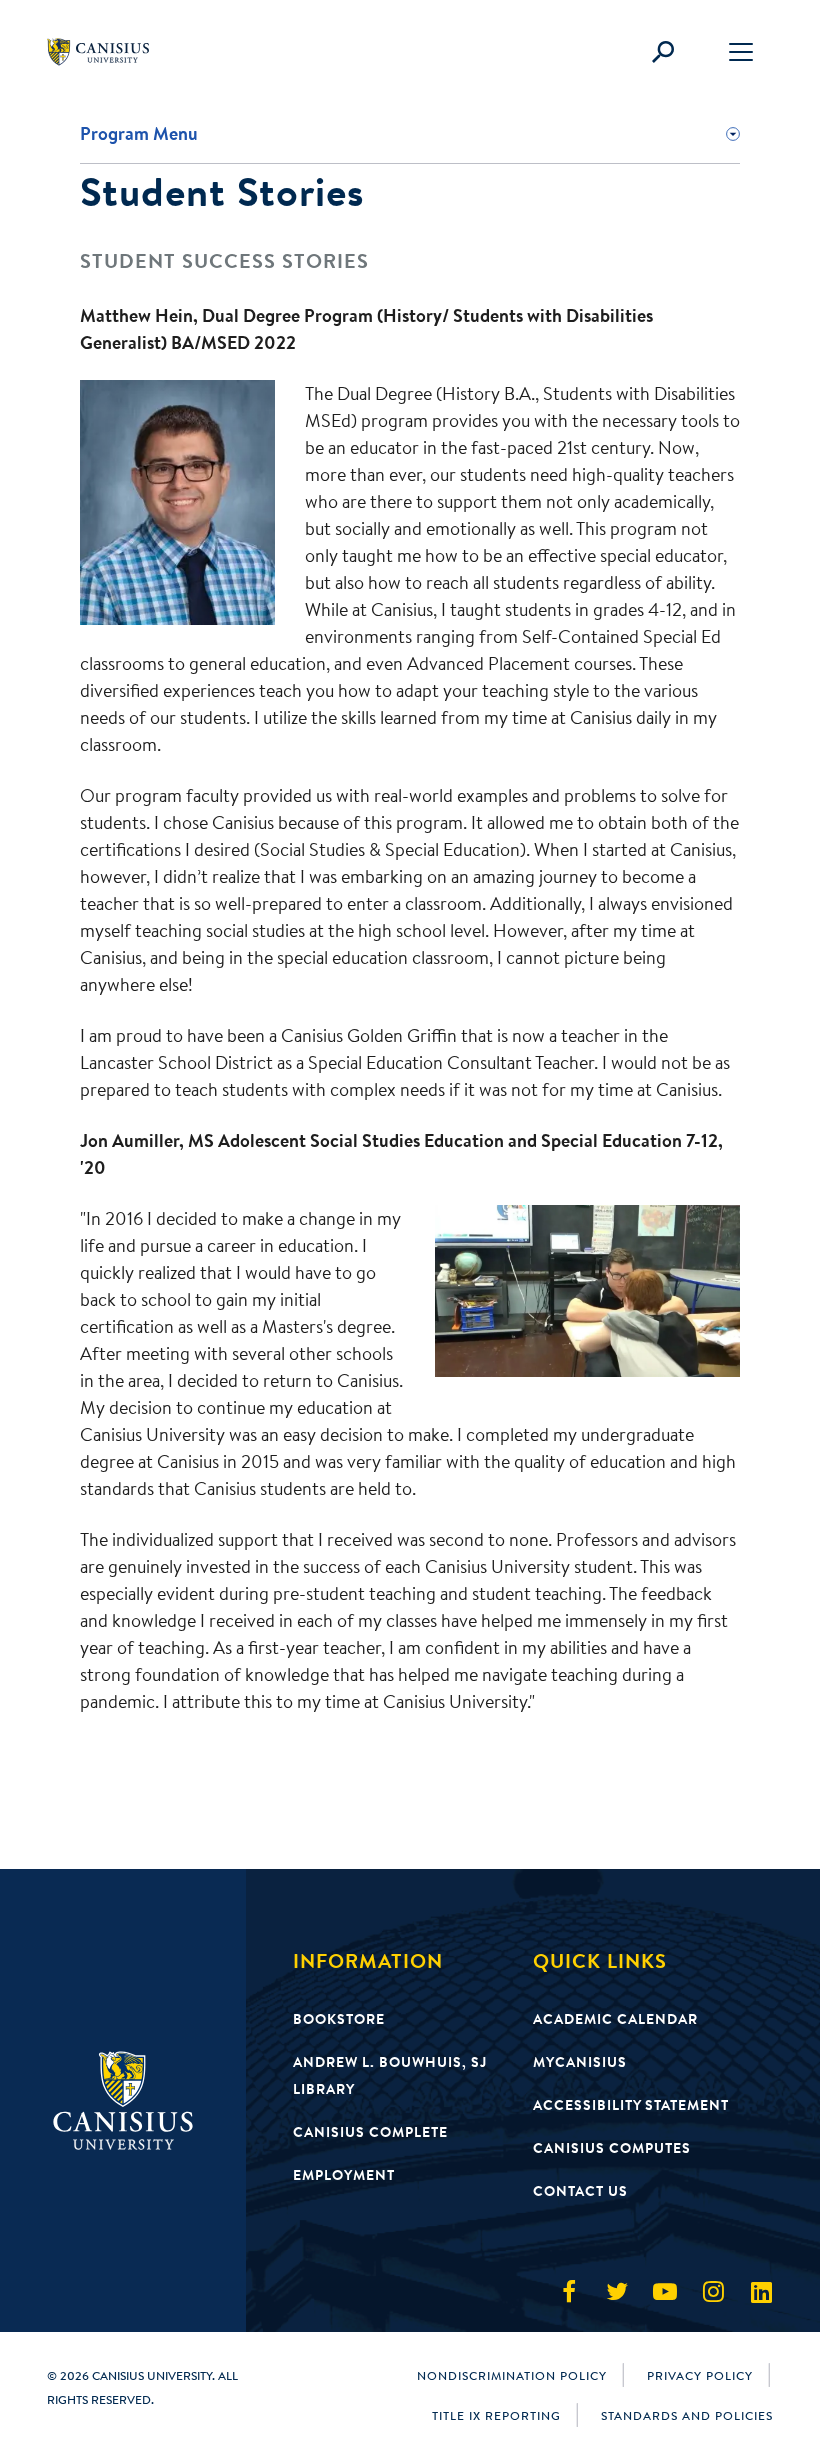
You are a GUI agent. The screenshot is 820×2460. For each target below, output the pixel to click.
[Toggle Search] (663, 52)
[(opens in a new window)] (569, 2292)
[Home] (107, 52)
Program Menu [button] (139, 133)
